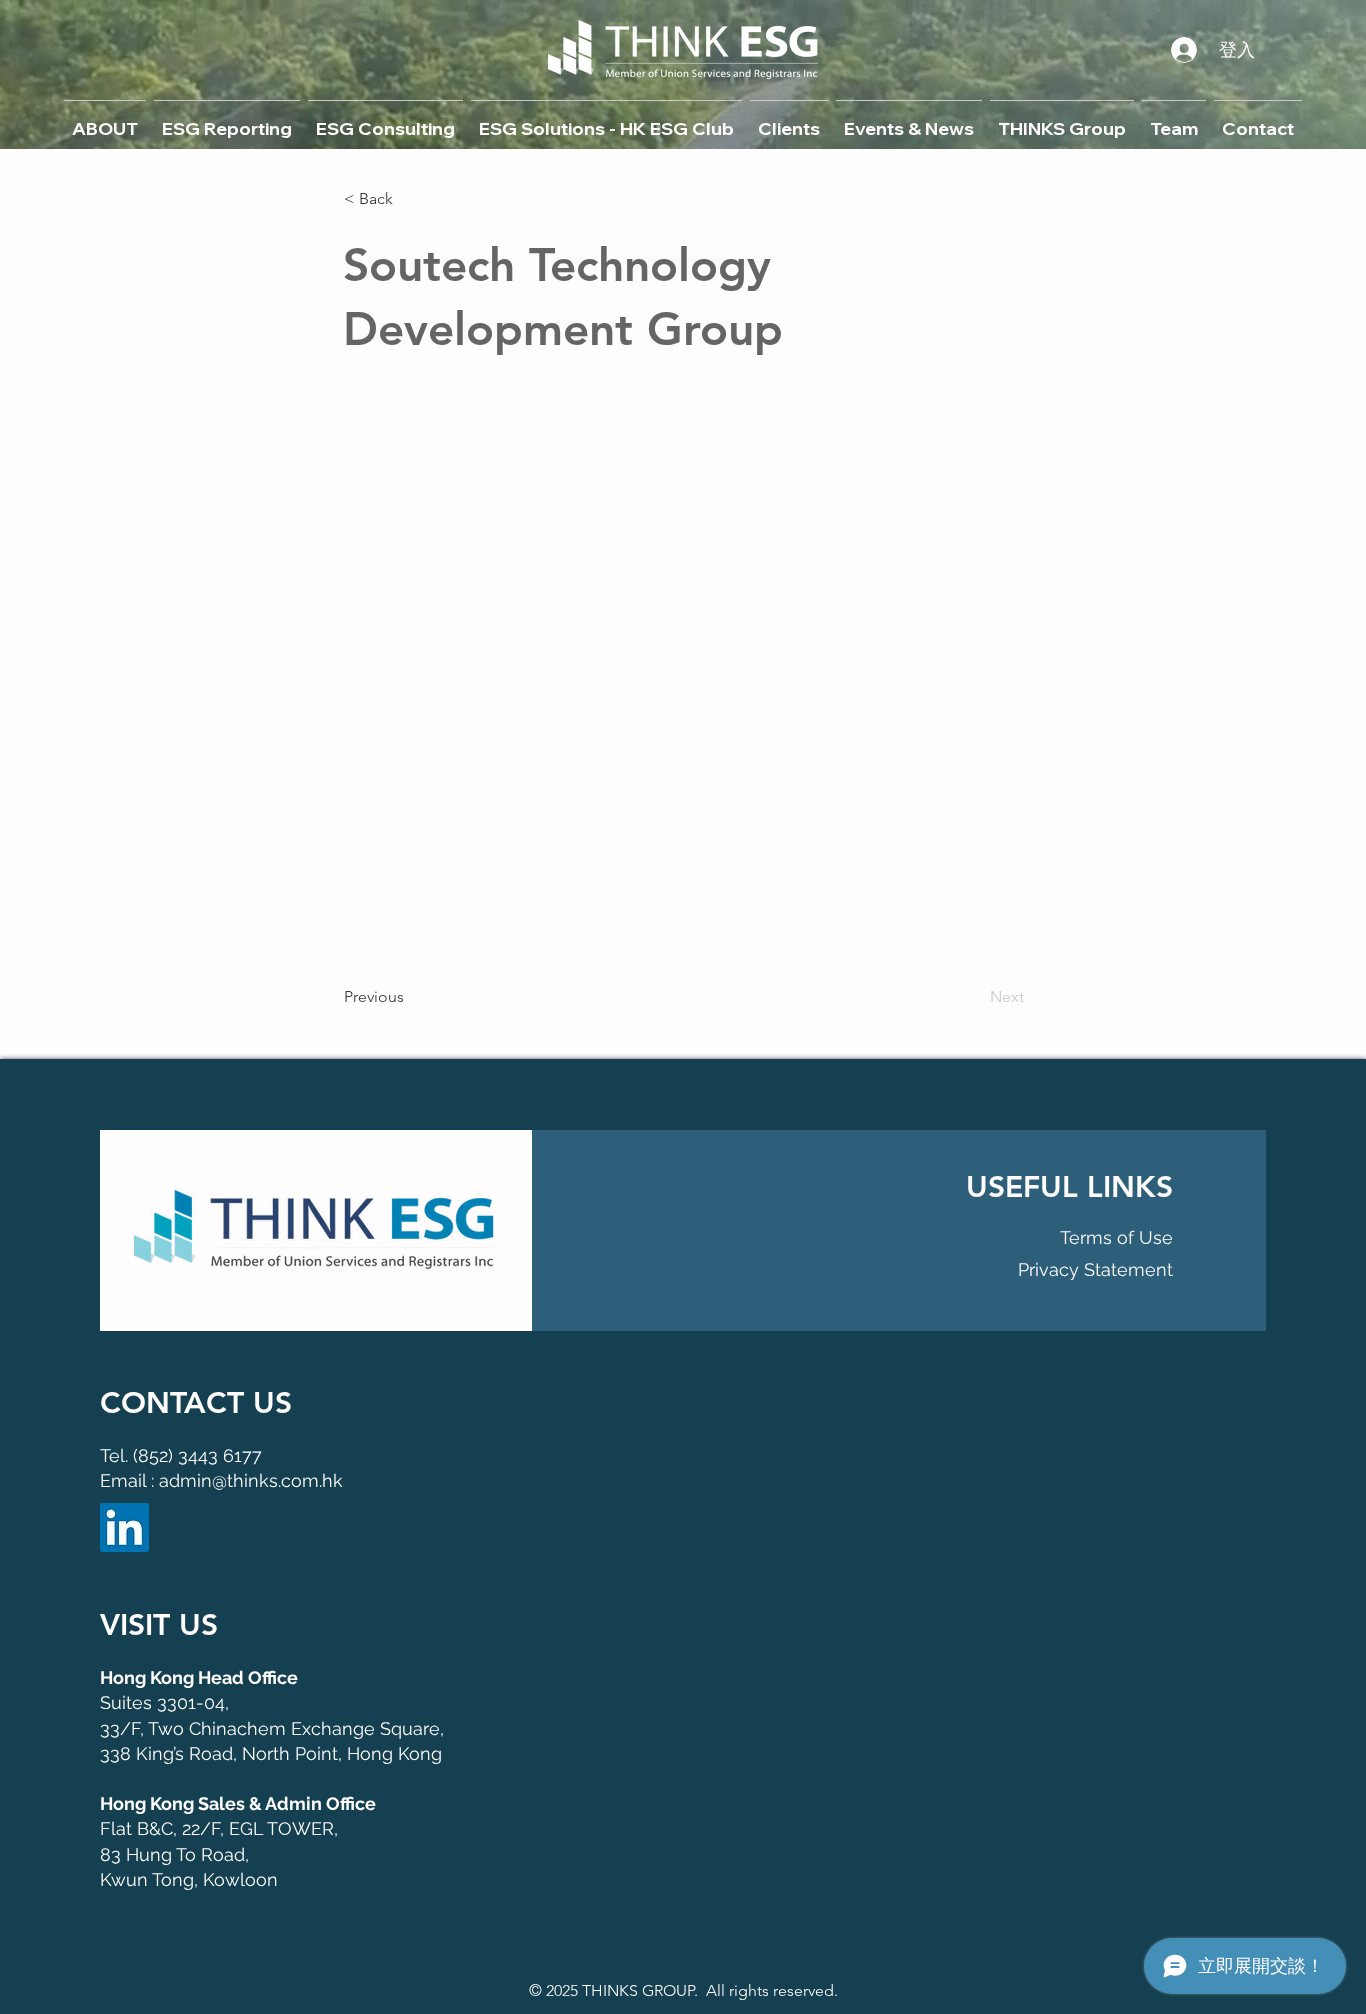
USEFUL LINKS (1069, 1187)
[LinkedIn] (124, 1527)
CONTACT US (196, 1403)
